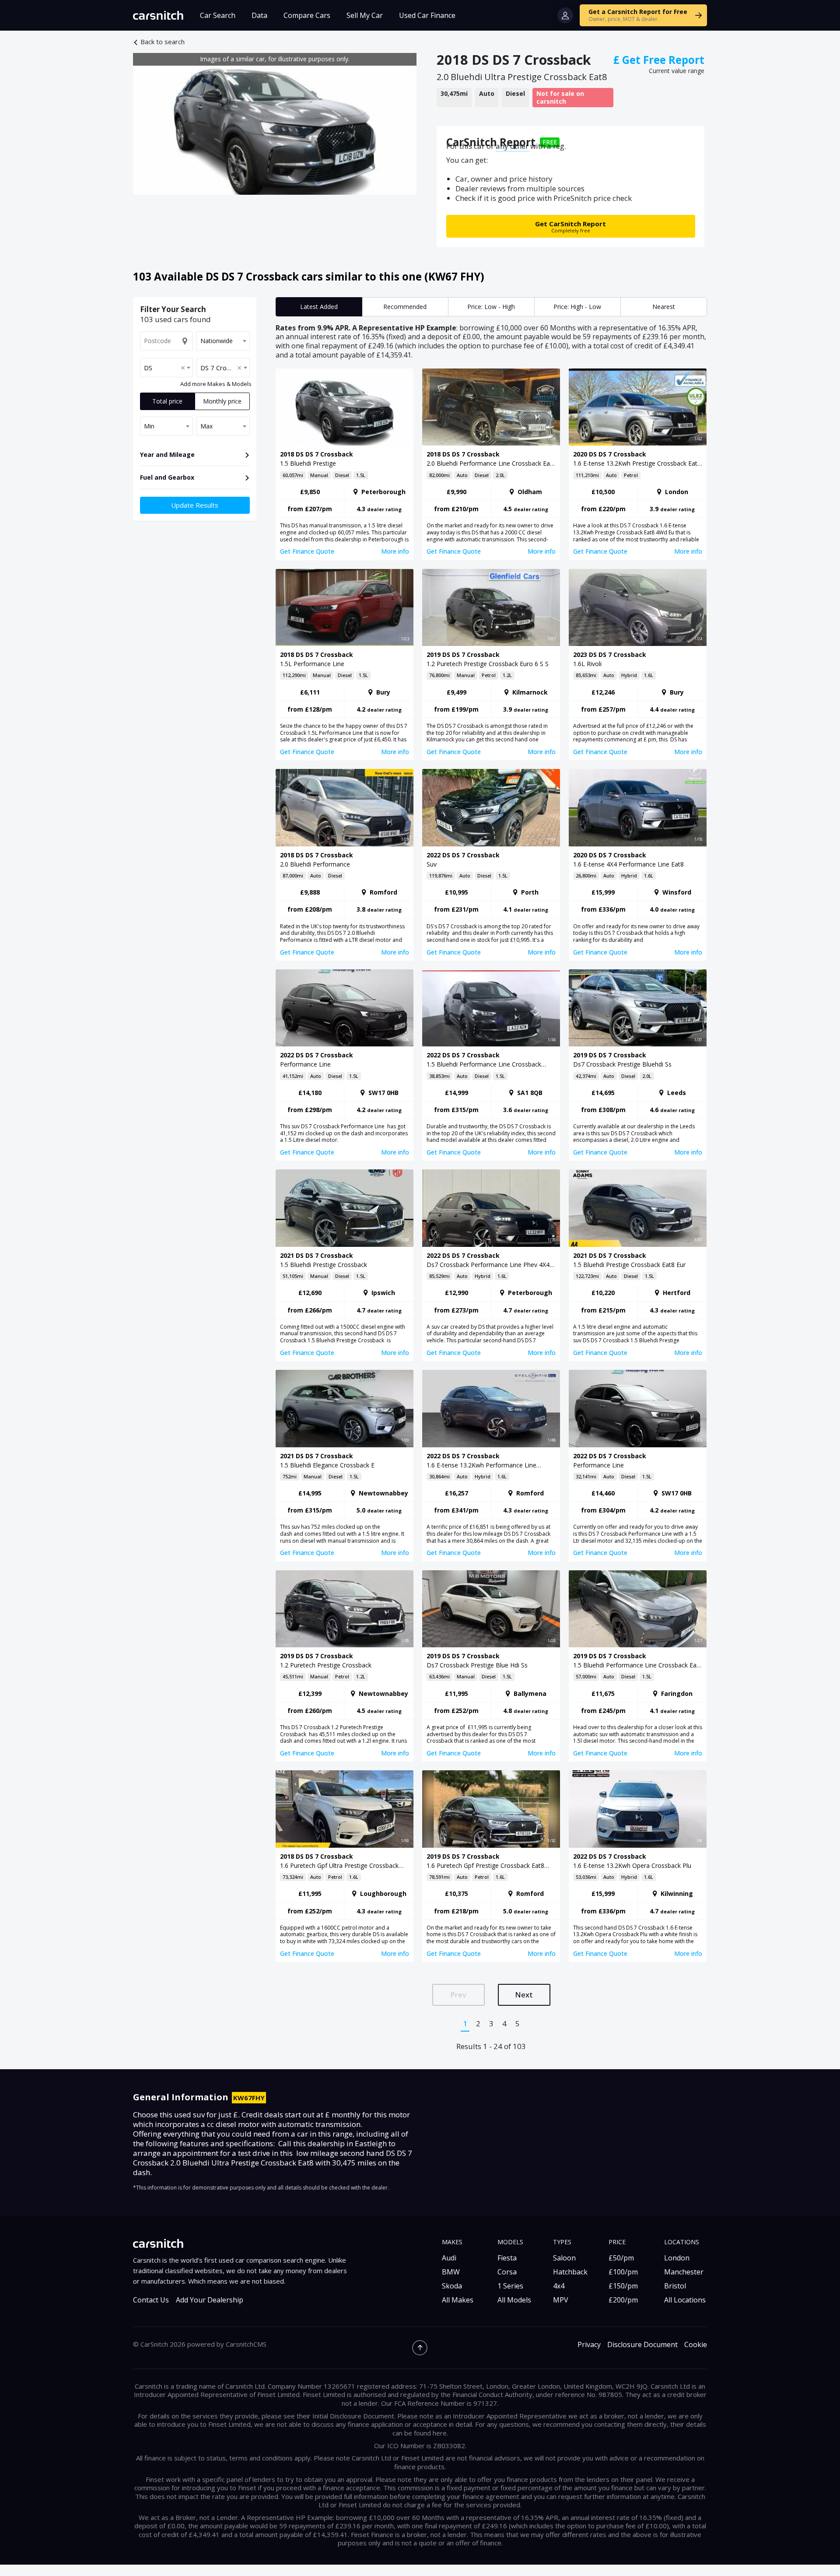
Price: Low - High (491, 307)
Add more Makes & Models (216, 384)
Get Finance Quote (307, 551)
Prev (458, 1995)
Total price (167, 401)
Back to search (163, 42)
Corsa (507, 2272)
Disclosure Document (642, 2345)
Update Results (195, 505)
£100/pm (623, 2272)
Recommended (405, 307)
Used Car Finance (427, 15)
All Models (514, 2300)
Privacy (589, 2345)
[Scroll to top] (420, 2348)
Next (524, 1995)
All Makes (458, 2300)
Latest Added (319, 307)
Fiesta (507, 2258)
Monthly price (222, 401)
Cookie (696, 2345)
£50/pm (621, 2258)
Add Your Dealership (210, 2300)
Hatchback (570, 2272)
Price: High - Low (577, 307)
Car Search (218, 15)
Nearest (664, 307)
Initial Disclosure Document (353, 2416)
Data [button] (259, 15)
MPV (561, 2300)
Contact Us (151, 2300)
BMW (451, 2272)
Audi (449, 2258)
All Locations (685, 2300)
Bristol (675, 2286)
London (677, 2258)
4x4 (559, 2286)
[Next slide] (401, 124)
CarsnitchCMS (246, 2344)
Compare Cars (307, 15)
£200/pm (623, 2300)
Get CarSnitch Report (570, 226)
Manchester (684, 2272)
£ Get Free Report (659, 60)
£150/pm (623, 2286)
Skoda (452, 2286)
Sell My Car (365, 15)
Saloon (564, 2258)
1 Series (510, 2286)
